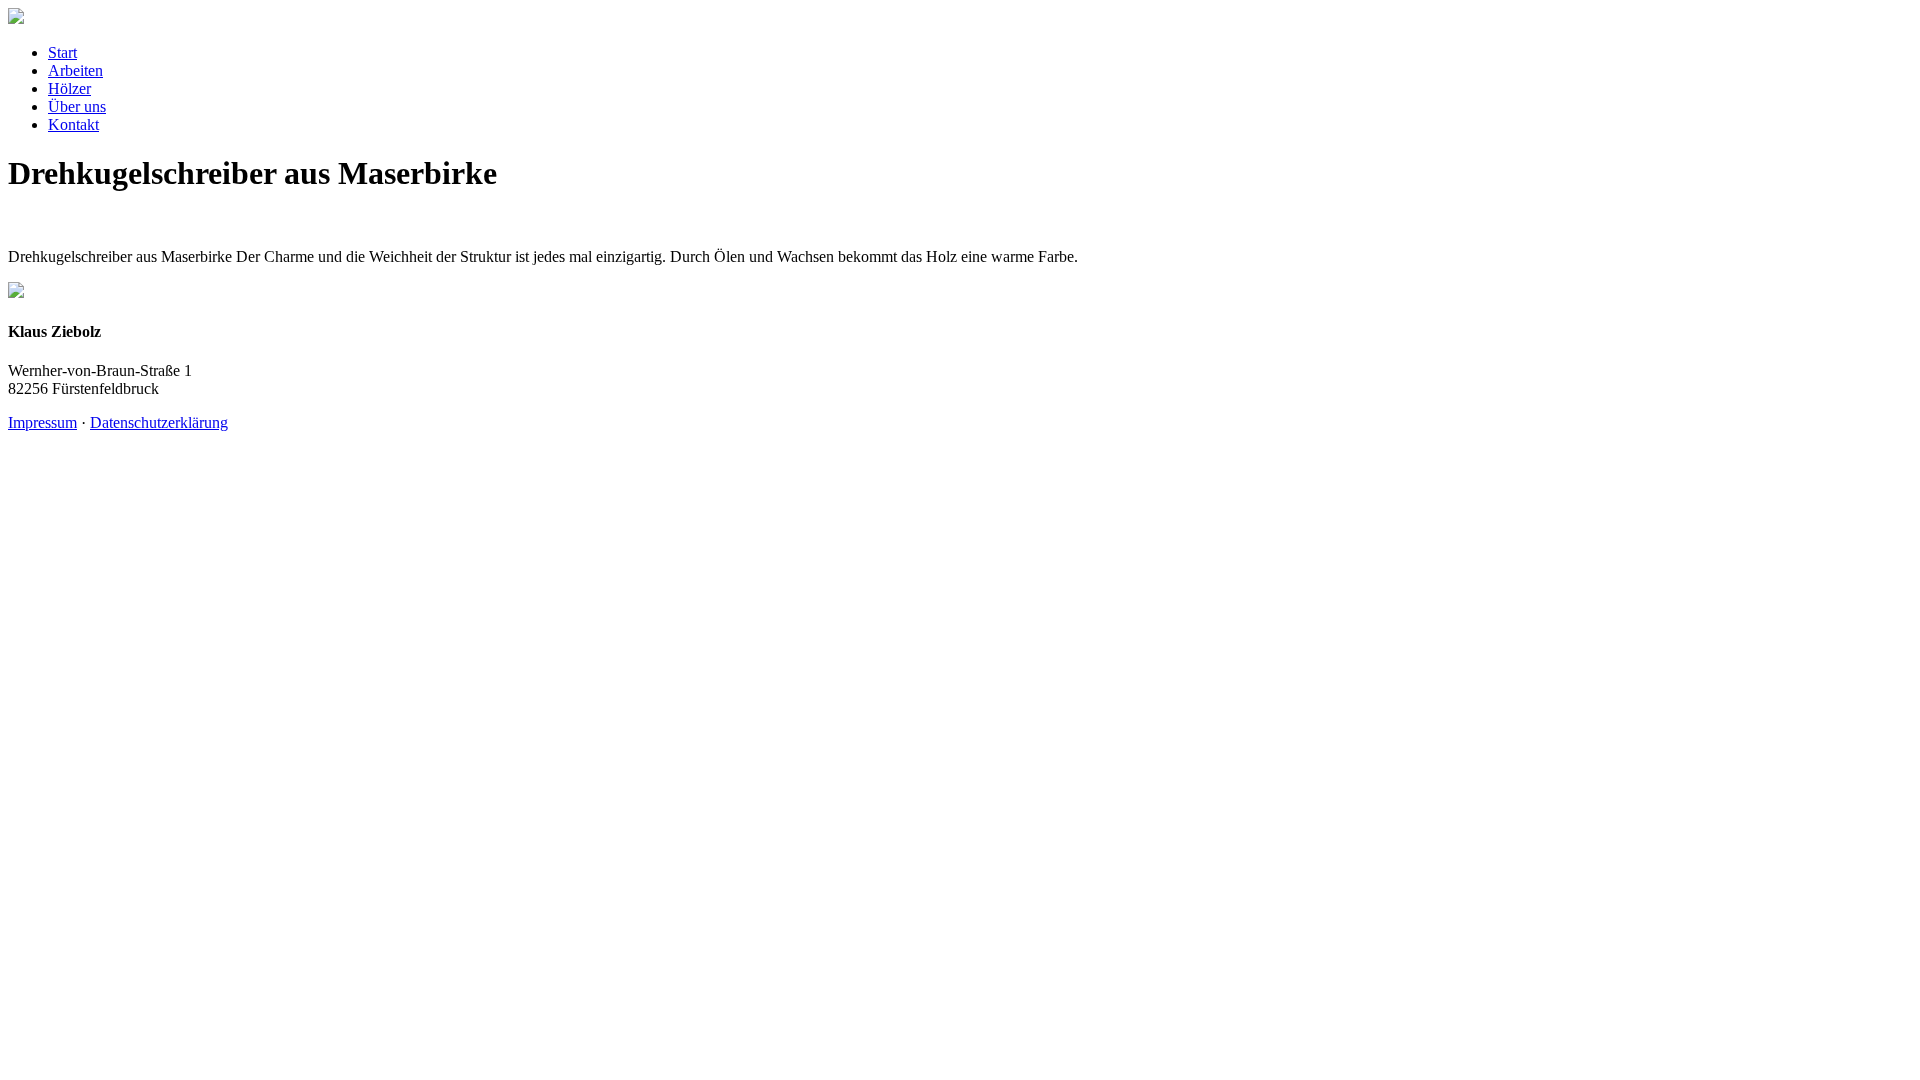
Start (62, 52)
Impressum (42, 422)
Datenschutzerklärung (159, 422)
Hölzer (69, 88)
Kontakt (73, 124)
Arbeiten (75, 70)
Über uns (77, 106)
